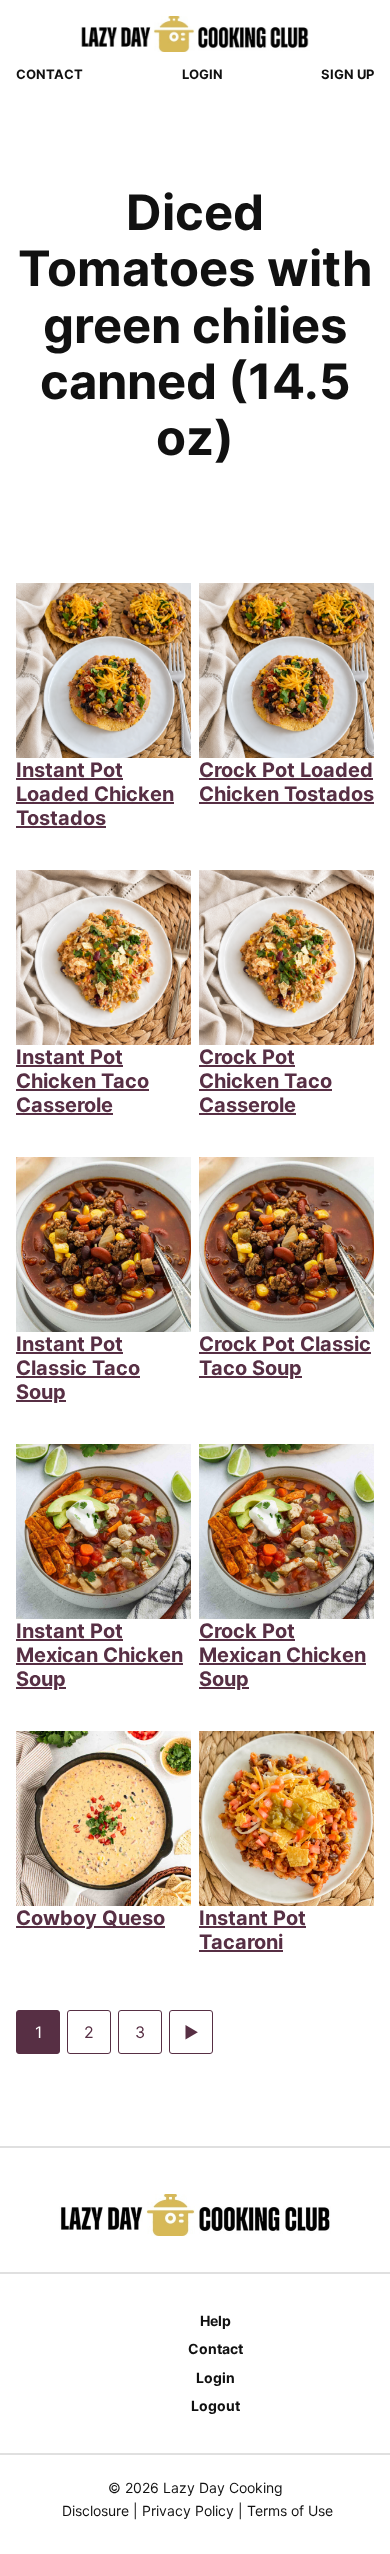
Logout (215, 2405)
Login (202, 74)
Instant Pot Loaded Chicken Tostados (95, 794)
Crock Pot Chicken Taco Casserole (265, 1081)
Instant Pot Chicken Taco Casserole (82, 1081)
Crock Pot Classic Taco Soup (285, 1356)
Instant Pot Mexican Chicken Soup (99, 1655)
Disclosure (95, 2510)
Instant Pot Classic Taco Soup (78, 1368)
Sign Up (347, 74)
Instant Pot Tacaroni (252, 1930)
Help (215, 2320)
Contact (49, 74)
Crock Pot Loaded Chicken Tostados (286, 782)
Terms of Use (290, 2510)
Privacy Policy (188, 2510)
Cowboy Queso (90, 1918)
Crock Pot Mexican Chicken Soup (282, 1655)
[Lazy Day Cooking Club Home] (195, 34)
